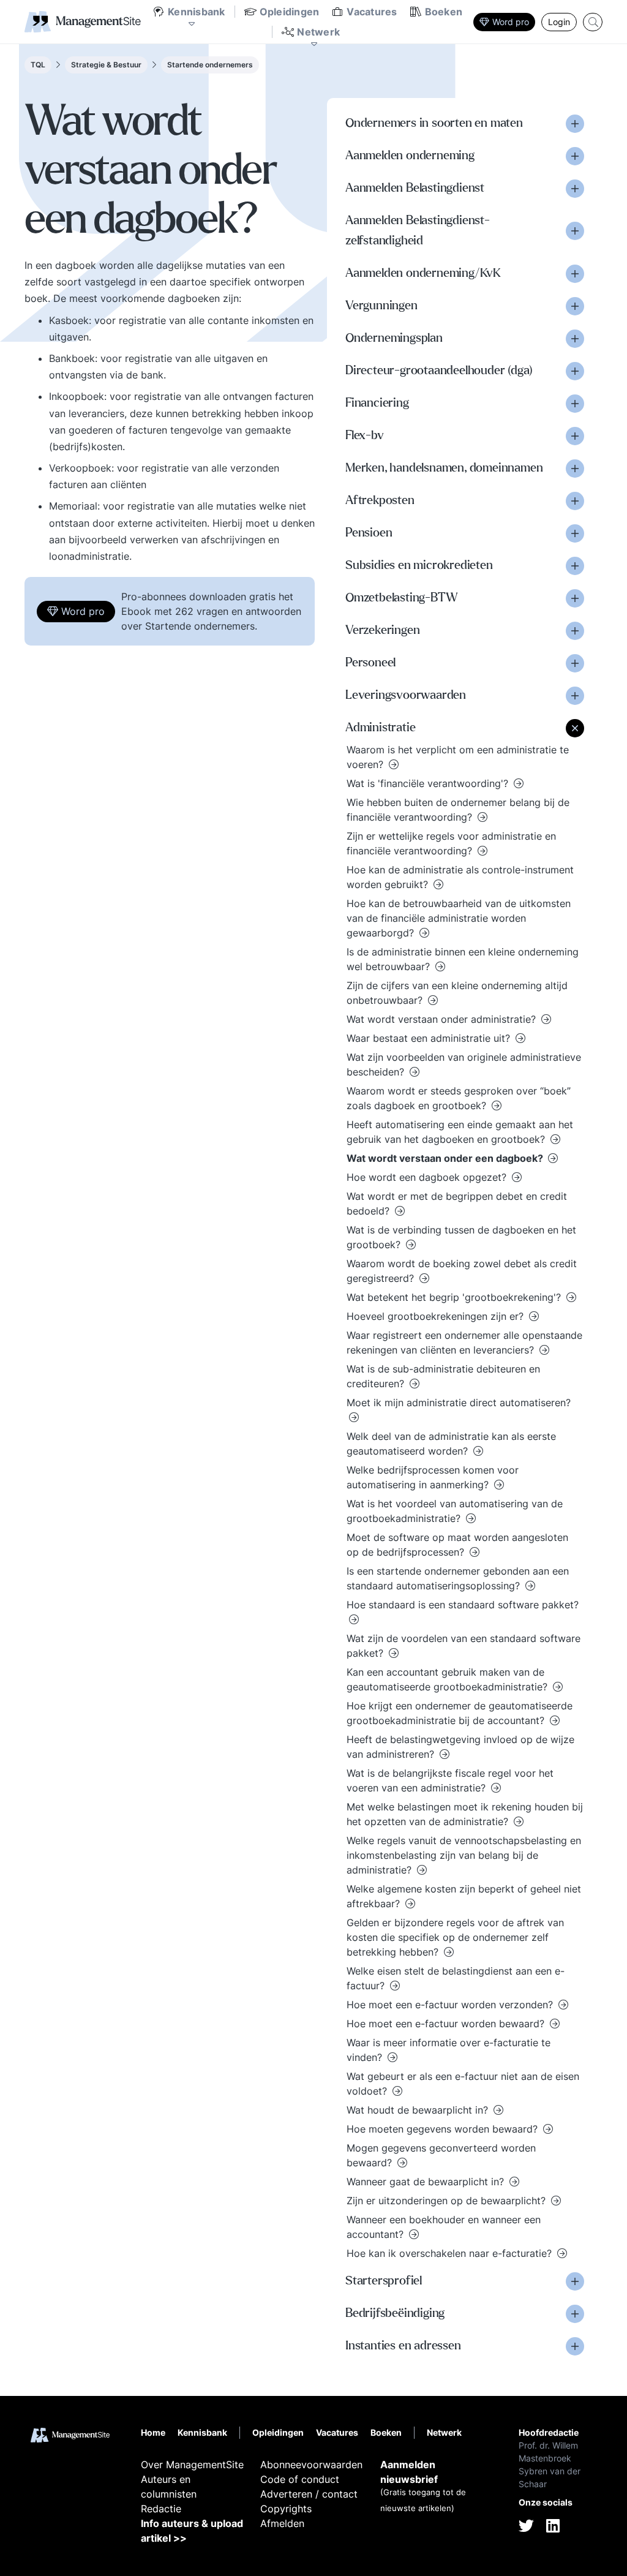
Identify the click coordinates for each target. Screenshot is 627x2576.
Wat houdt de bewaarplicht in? (419, 2110)
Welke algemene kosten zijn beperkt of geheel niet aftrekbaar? (464, 1896)
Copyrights (286, 2509)
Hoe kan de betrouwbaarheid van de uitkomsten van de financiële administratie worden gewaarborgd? (459, 918)
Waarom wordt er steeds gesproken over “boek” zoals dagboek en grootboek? (459, 1098)
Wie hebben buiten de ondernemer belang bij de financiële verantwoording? (458, 810)
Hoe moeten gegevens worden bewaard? (444, 2129)
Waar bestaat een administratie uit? (430, 1038)
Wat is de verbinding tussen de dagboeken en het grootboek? (461, 1237)
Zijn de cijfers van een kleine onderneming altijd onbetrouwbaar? (457, 993)
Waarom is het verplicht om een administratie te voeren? (458, 757)
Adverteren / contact (309, 2494)
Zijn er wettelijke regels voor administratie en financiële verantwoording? (451, 843)
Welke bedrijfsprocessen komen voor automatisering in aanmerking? (433, 1477)
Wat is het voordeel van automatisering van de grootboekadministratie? (455, 1511)
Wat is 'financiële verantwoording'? (429, 783)
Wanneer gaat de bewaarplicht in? (427, 2182)
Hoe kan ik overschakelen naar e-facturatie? (451, 2253)
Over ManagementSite (192, 2465)
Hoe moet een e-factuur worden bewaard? (447, 2024)
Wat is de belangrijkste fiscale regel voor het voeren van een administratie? (450, 1780)
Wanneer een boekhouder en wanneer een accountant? (444, 2227)
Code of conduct (300, 2479)
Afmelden (282, 2523)
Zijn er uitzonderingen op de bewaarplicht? (448, 2201)
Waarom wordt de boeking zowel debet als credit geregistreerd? (462, 1271)
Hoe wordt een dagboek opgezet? (428, 1177)
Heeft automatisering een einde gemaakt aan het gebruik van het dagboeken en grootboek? (460, 1132)
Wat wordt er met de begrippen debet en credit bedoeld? (457, 1203)
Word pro (511, 22)
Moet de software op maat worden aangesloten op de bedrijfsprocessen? (457, 1545)
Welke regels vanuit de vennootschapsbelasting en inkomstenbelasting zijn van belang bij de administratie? (464, 1855)
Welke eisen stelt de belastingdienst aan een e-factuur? (456, 1978)
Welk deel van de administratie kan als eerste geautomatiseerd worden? (451, 1444)
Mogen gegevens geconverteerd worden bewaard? (441, 2155)
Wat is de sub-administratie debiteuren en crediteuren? (443, 1376)
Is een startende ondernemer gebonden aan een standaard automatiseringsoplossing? (458, 1578)
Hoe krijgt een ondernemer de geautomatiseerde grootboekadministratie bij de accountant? (460, 1713)
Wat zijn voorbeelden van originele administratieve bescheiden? (464, 1064)
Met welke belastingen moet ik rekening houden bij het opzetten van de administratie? (465, 1814)
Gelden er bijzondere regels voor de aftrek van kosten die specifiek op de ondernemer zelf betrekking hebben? (455, 1937)
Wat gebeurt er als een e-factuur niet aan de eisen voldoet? (463, 2084)
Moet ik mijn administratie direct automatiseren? (459, 1403)
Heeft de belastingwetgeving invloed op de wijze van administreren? (460, 1747)
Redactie (161, 2509)
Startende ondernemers (210, 65)
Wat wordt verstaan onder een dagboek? (446, 1158)
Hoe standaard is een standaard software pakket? (463, 1605)
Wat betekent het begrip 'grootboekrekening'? (455, 1297)
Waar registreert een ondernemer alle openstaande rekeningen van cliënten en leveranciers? (464, 1343)
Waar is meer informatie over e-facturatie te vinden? (449, 2050)
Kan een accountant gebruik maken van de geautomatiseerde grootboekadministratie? (449, 1679)
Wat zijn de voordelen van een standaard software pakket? (464, 1646)
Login (559, 22)
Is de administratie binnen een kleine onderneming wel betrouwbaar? (463, 959)
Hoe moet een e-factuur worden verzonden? (451, 2005)
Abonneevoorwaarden (311, 2465)
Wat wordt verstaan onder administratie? (443, 1019)
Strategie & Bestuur (106, 65)
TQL (38, 65)
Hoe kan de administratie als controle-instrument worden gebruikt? (460, 877)
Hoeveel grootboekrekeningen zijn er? (437, 1316)
